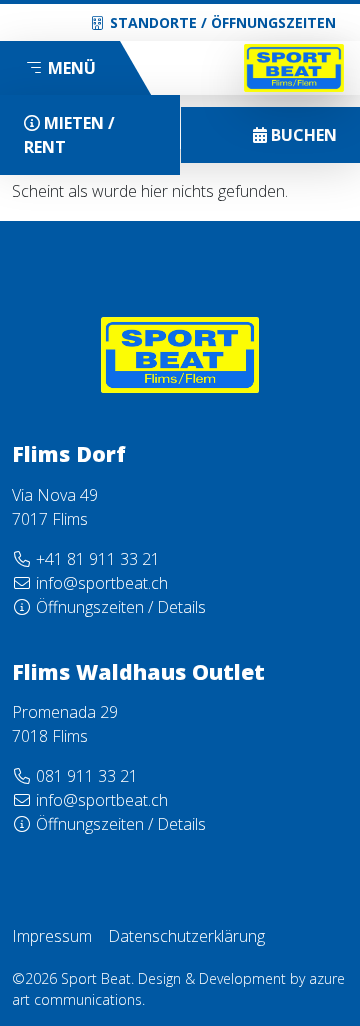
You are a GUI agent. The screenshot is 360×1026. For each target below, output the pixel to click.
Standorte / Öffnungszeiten (223, 22)
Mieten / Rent (69, 135)
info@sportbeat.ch (102, 583)
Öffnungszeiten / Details (121, 607)
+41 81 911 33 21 (98, 559)
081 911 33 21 (87, 776)
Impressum (52, 936)
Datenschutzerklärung (186, 936)
